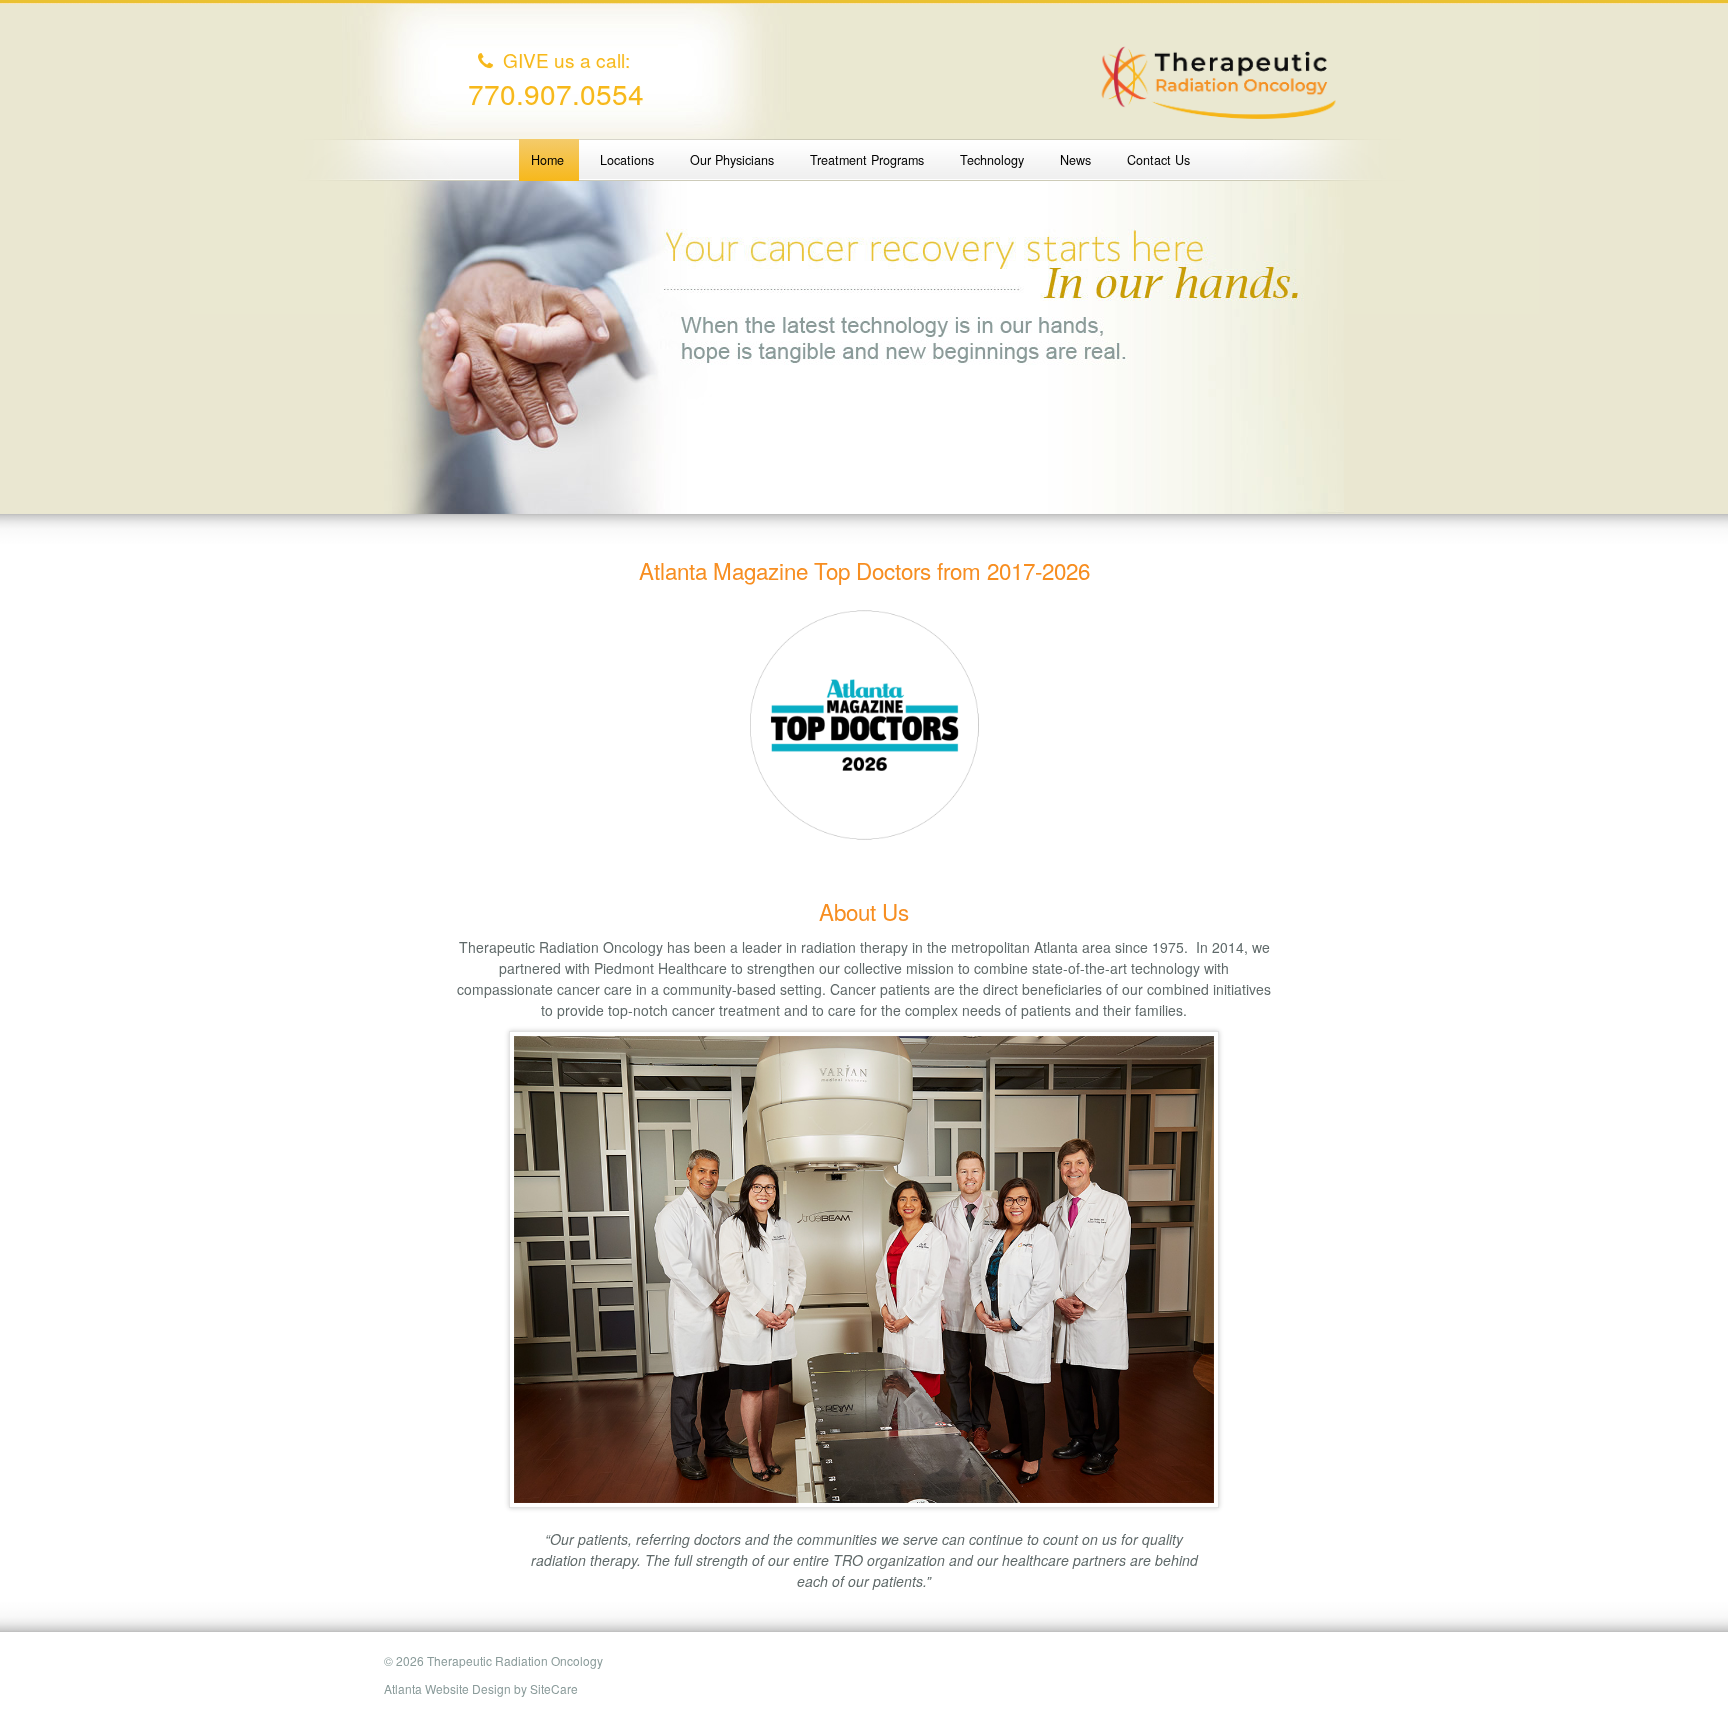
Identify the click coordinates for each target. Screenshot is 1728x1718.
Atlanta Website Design (447, 1688)
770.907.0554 (556, 93)
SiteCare (554, 1688)
